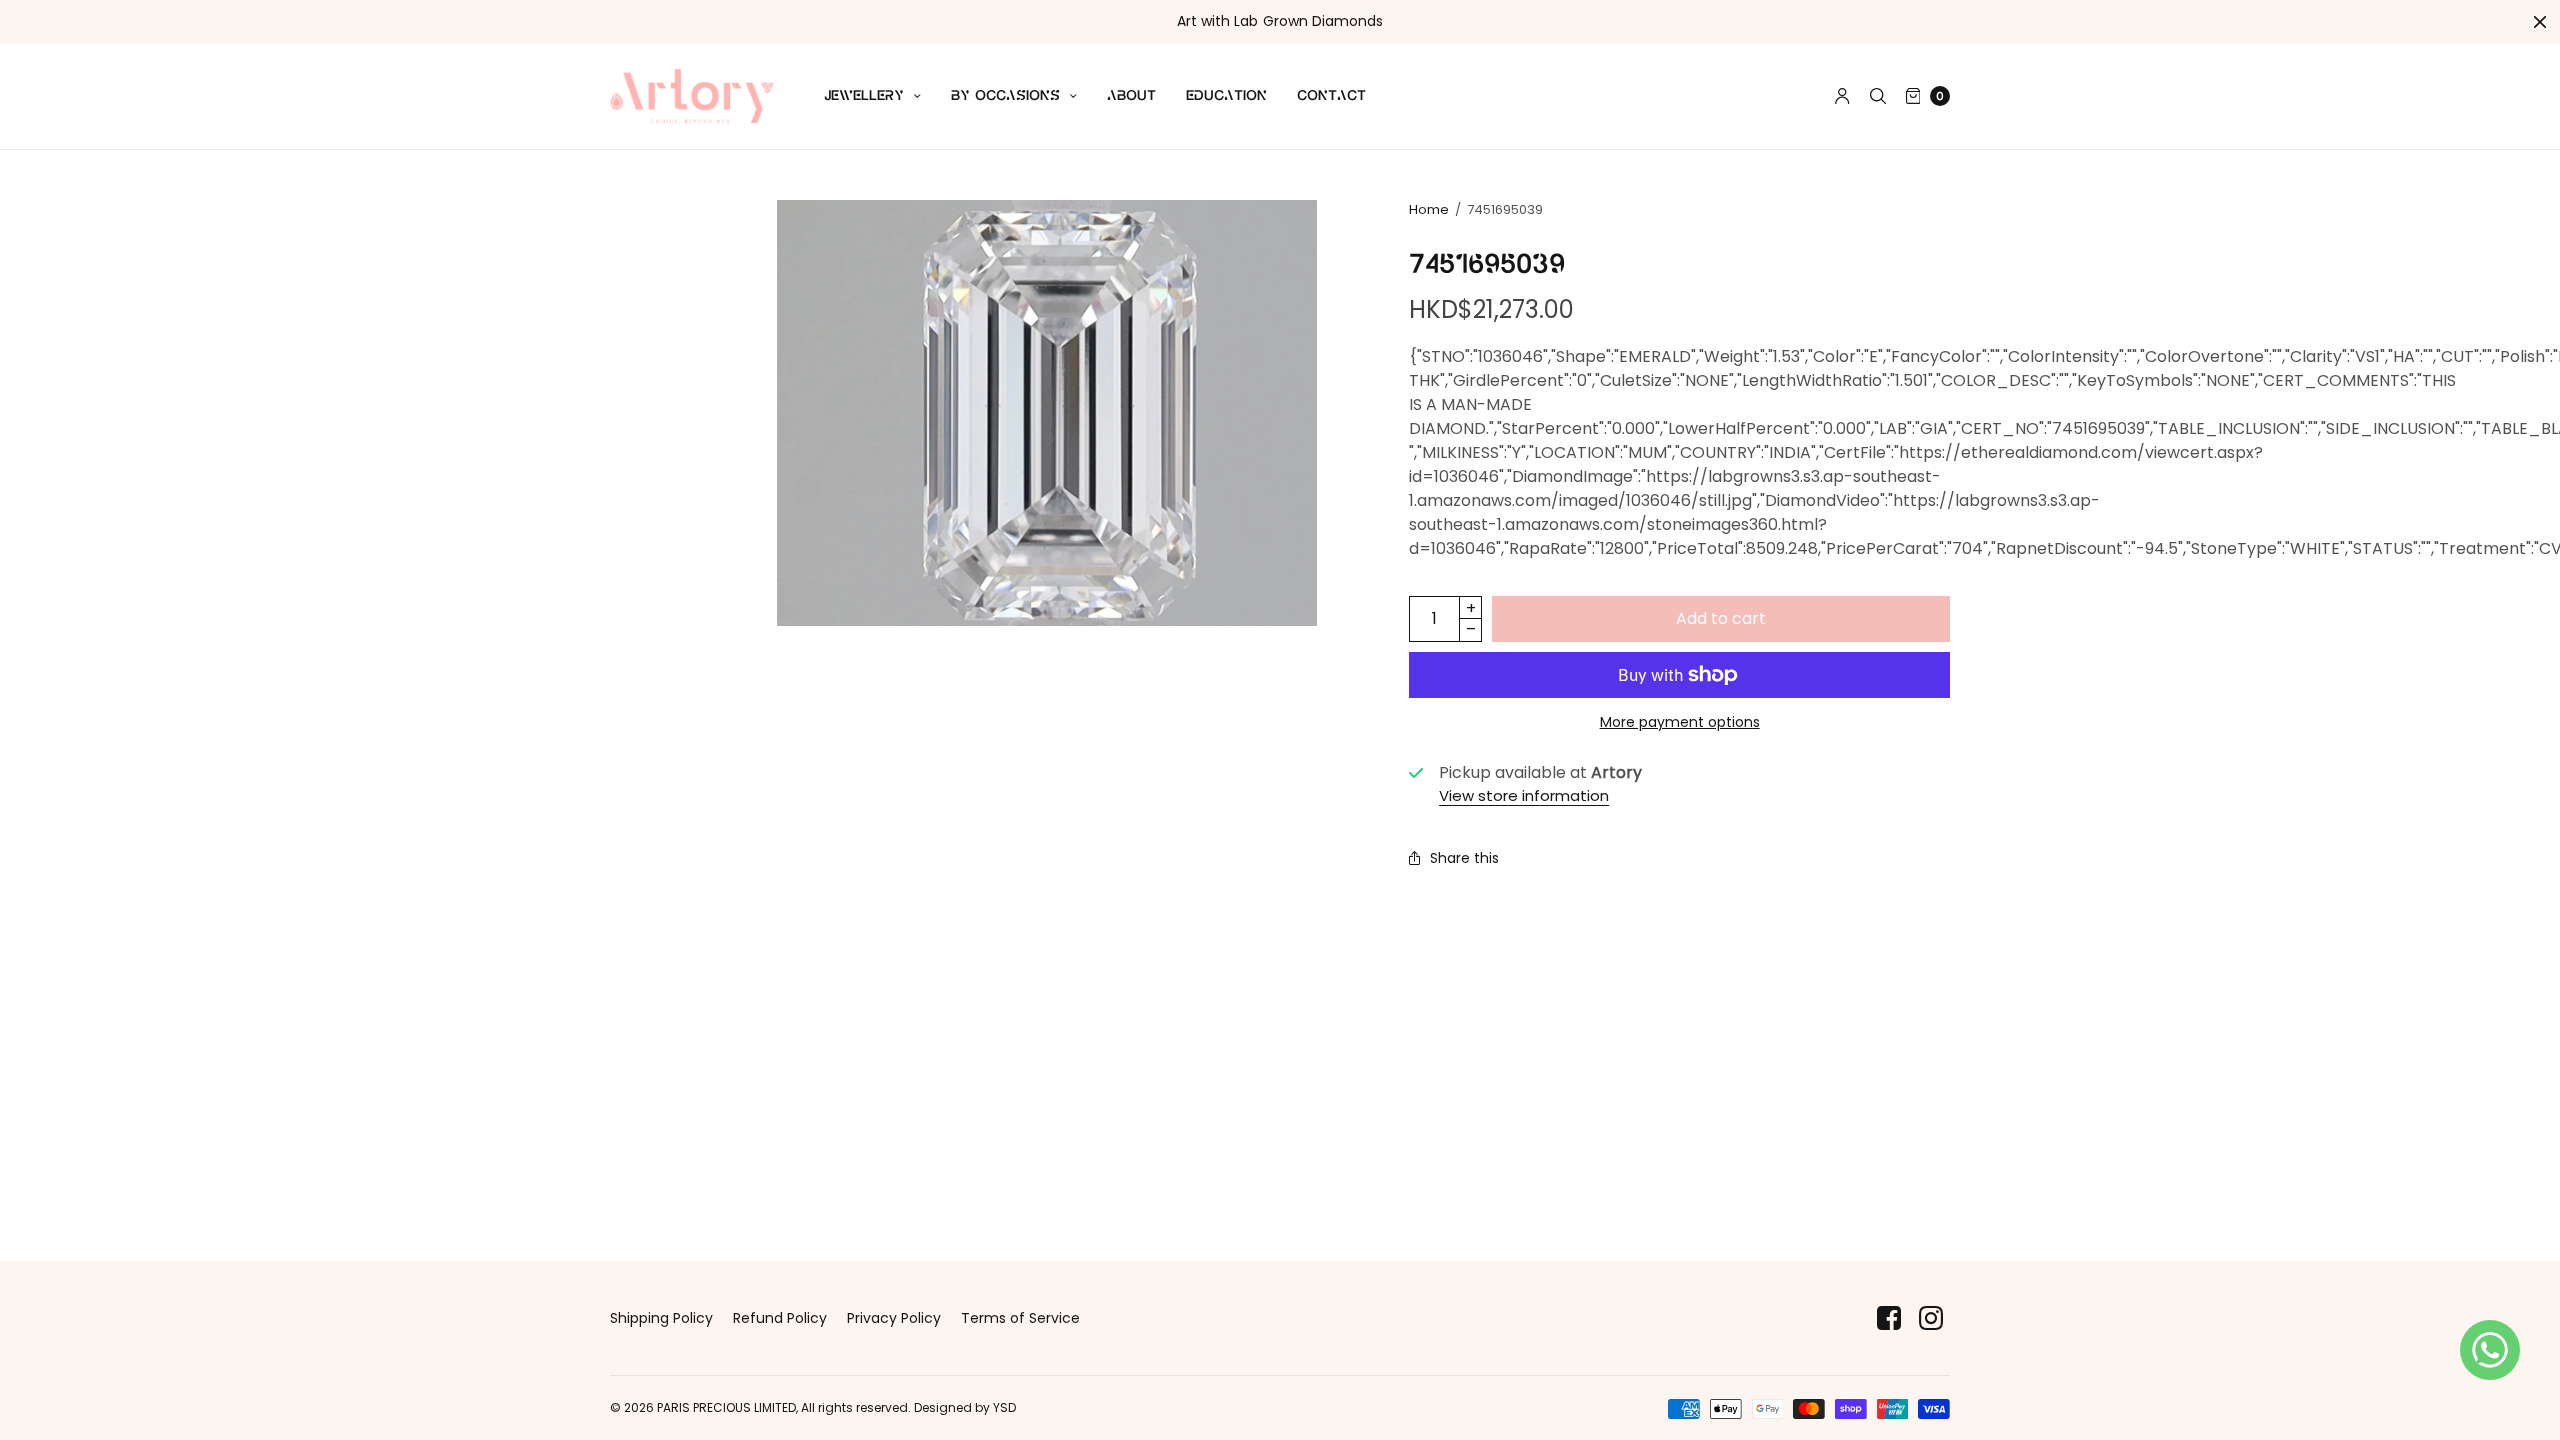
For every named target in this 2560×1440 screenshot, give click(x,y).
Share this (1464, 858)
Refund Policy (780, 1318)
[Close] (2540, 22)
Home (1429, 209)
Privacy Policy (894, 1318)
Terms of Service (1020, 1318)
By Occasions (1005, 96)
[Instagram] (1931, 1318)
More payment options (1680, 722)
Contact (1331, 96)
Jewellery (864, 96)
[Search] (1878, 96)
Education (1226, 96)
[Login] (1842, 96)
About (1131, 96)
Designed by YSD (965, 1407)
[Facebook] (1889, 1318)
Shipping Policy (661, 1318)
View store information (1524, 795)
